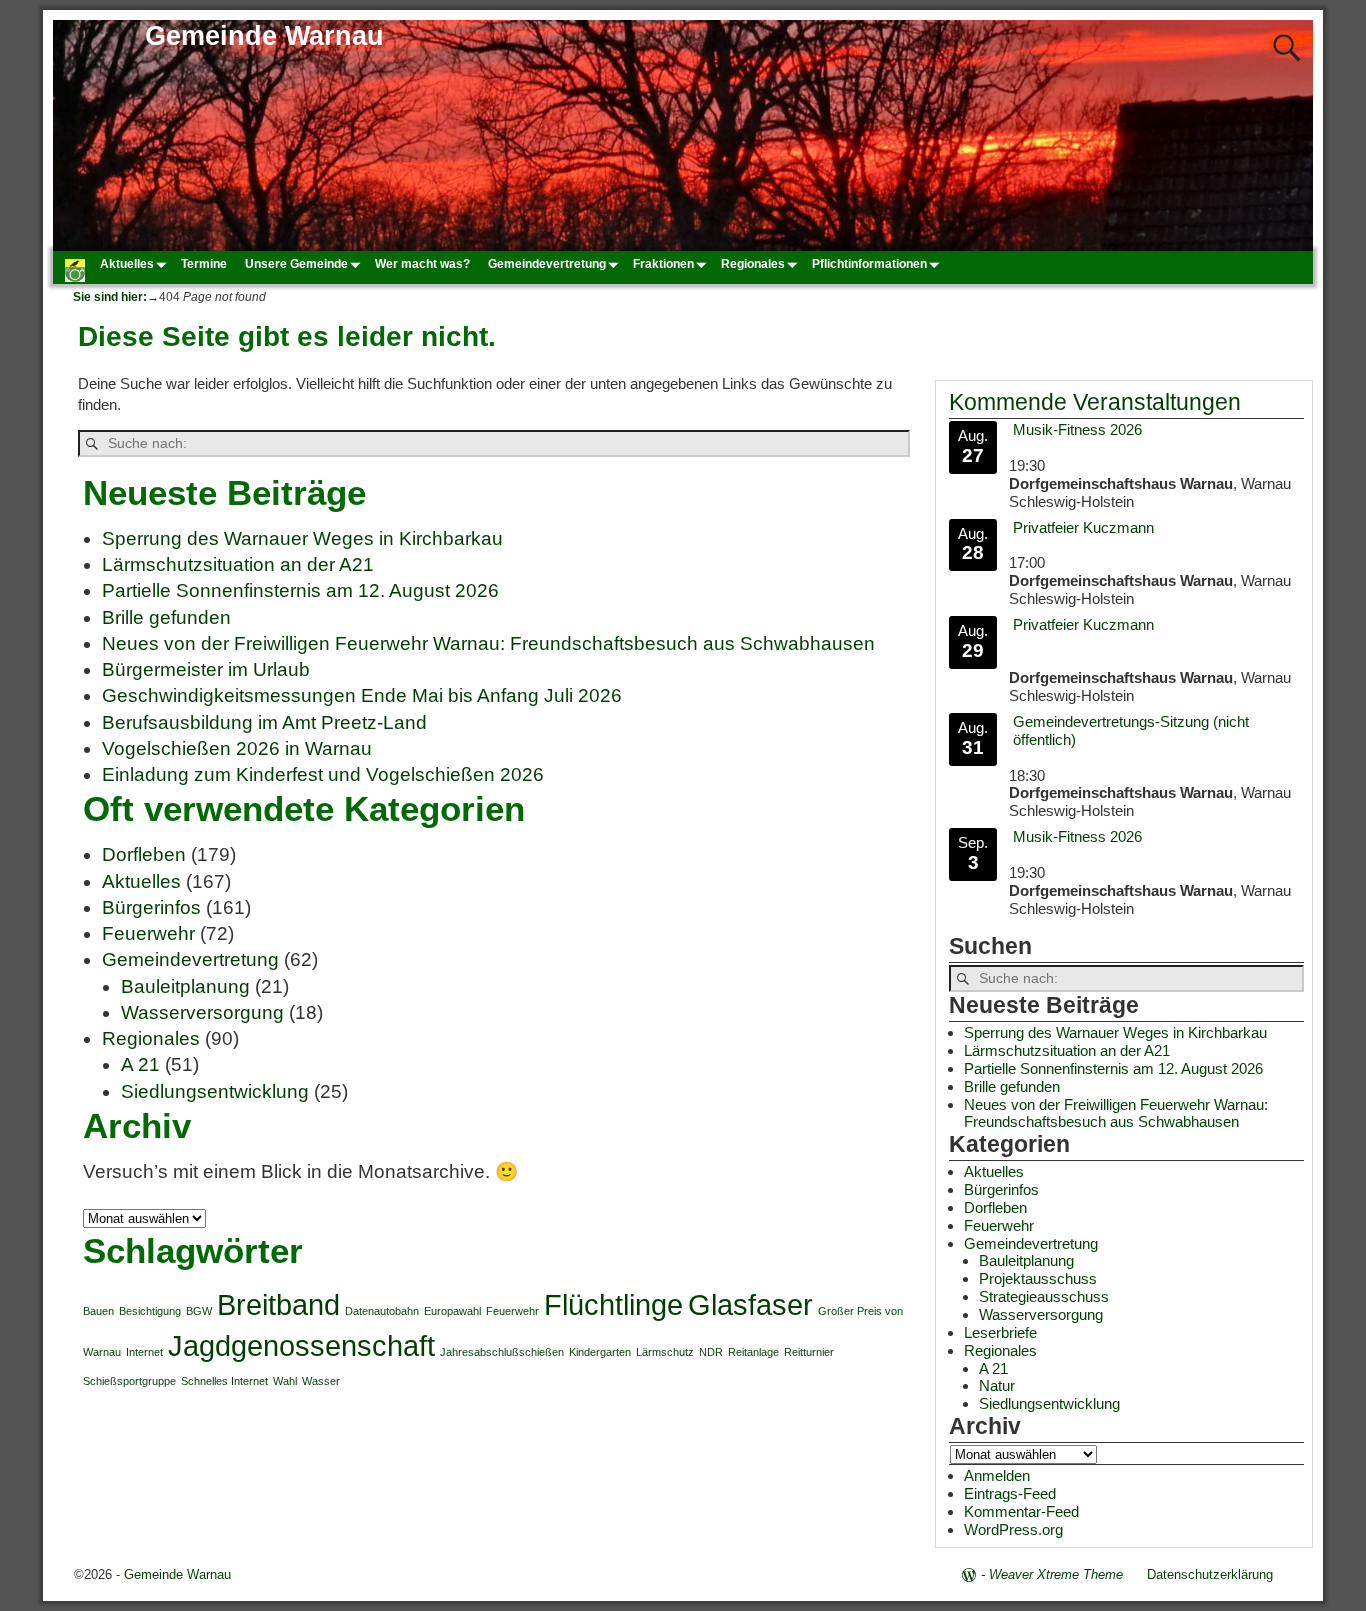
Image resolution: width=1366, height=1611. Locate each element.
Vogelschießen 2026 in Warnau (237, 748)
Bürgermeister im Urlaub (206, 669)
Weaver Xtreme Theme (1056, 1574)
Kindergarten (600, 1352)
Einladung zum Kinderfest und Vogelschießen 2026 (323, 774)
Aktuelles (127, 264)
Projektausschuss (1038, 1278)
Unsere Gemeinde (296, 264)
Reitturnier (809, 1352)
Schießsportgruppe (129, 1381)
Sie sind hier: (110, 297)
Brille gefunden (166, 617)
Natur (997, 1385)
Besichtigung (150, 1311)
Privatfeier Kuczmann (1083, 527)
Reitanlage (753, 1352)
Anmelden (997, 1475)
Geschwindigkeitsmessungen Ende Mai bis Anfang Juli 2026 (362, 695)
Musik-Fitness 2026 (1077, 429)
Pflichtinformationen (869, 264)
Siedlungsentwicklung (215, 1091)
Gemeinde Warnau (264, 36)
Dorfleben (144, 854)
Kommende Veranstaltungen (1095, 402)
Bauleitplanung (185, 986)
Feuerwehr (148, 933)
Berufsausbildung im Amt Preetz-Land (264, 722)
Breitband (278, 1304)
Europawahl (452, 1311)
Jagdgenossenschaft (301, 1345)
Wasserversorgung (202, 1012)
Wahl (285, 1381)
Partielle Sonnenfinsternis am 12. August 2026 (300, 590)
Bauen (98, 1311)
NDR (711, 1352)
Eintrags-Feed (1010, 1493)
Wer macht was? (422, 264)
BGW (199, 1311)
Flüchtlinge (613, 1304)
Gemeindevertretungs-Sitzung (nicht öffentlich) (1131, 730)
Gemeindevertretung (547, 264)
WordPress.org (1013, 1529)
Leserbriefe (1000, 1332)
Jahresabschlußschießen (502, 1352)
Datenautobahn (382, 1311)
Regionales (753, 264)
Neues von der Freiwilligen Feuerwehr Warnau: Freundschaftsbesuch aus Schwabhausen (488, 643)
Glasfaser (750, 1304)
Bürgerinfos (151, 907)
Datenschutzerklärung (1210, 1574)
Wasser (321, 1381)
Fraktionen (663, 264)
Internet (144, 1352)
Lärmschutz (665, 1352)
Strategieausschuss (1044, 1296)
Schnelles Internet (224, 1381)
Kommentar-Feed (1021, 1511)
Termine (204, 264)
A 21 (140, 1064)
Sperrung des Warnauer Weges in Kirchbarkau (302, 538)
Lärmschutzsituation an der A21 (238, 564)
